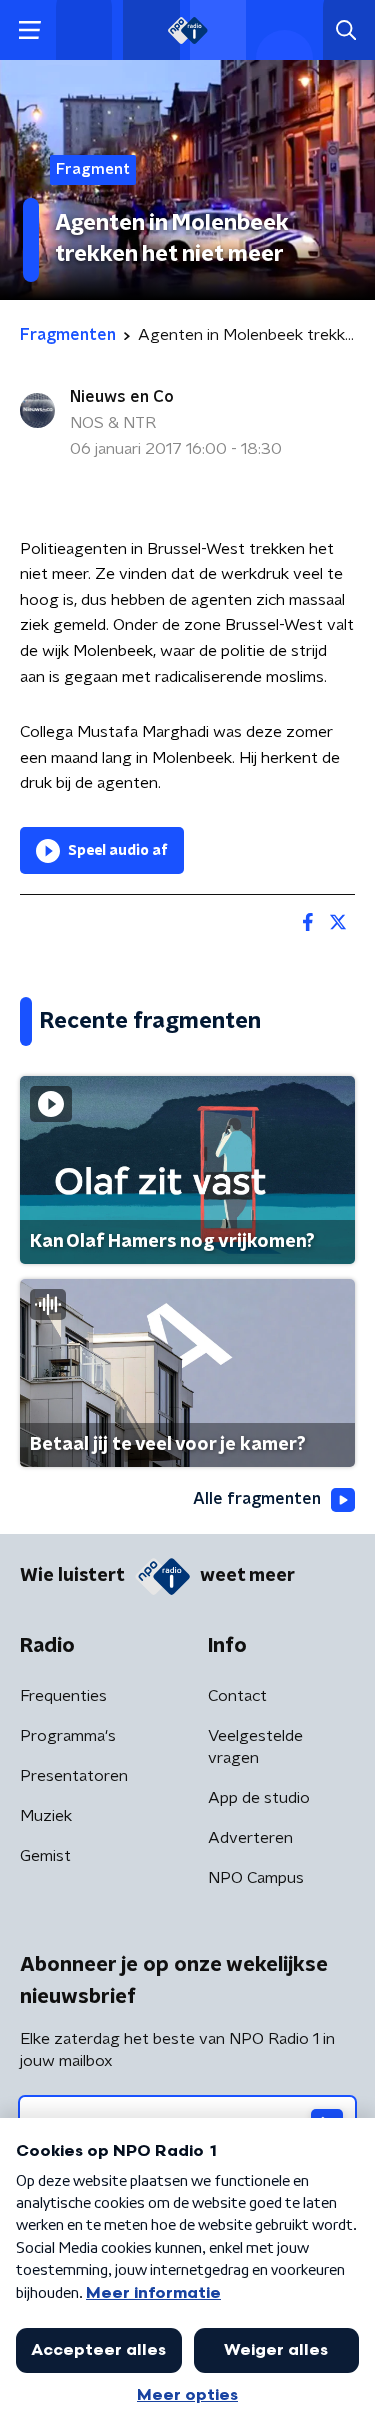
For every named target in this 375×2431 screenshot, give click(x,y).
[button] (29, 30)
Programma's (68, 1736)
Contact (237, 1696)
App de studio (259, 1798)
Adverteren (250, 1838)
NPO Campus (256, 1878)
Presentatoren (74, 1776)
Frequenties (63, 1696)
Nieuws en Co (122, 397)
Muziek (46, 1816)
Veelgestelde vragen (255, 1747)
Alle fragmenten (257, 1499)
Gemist (45, 1856)
